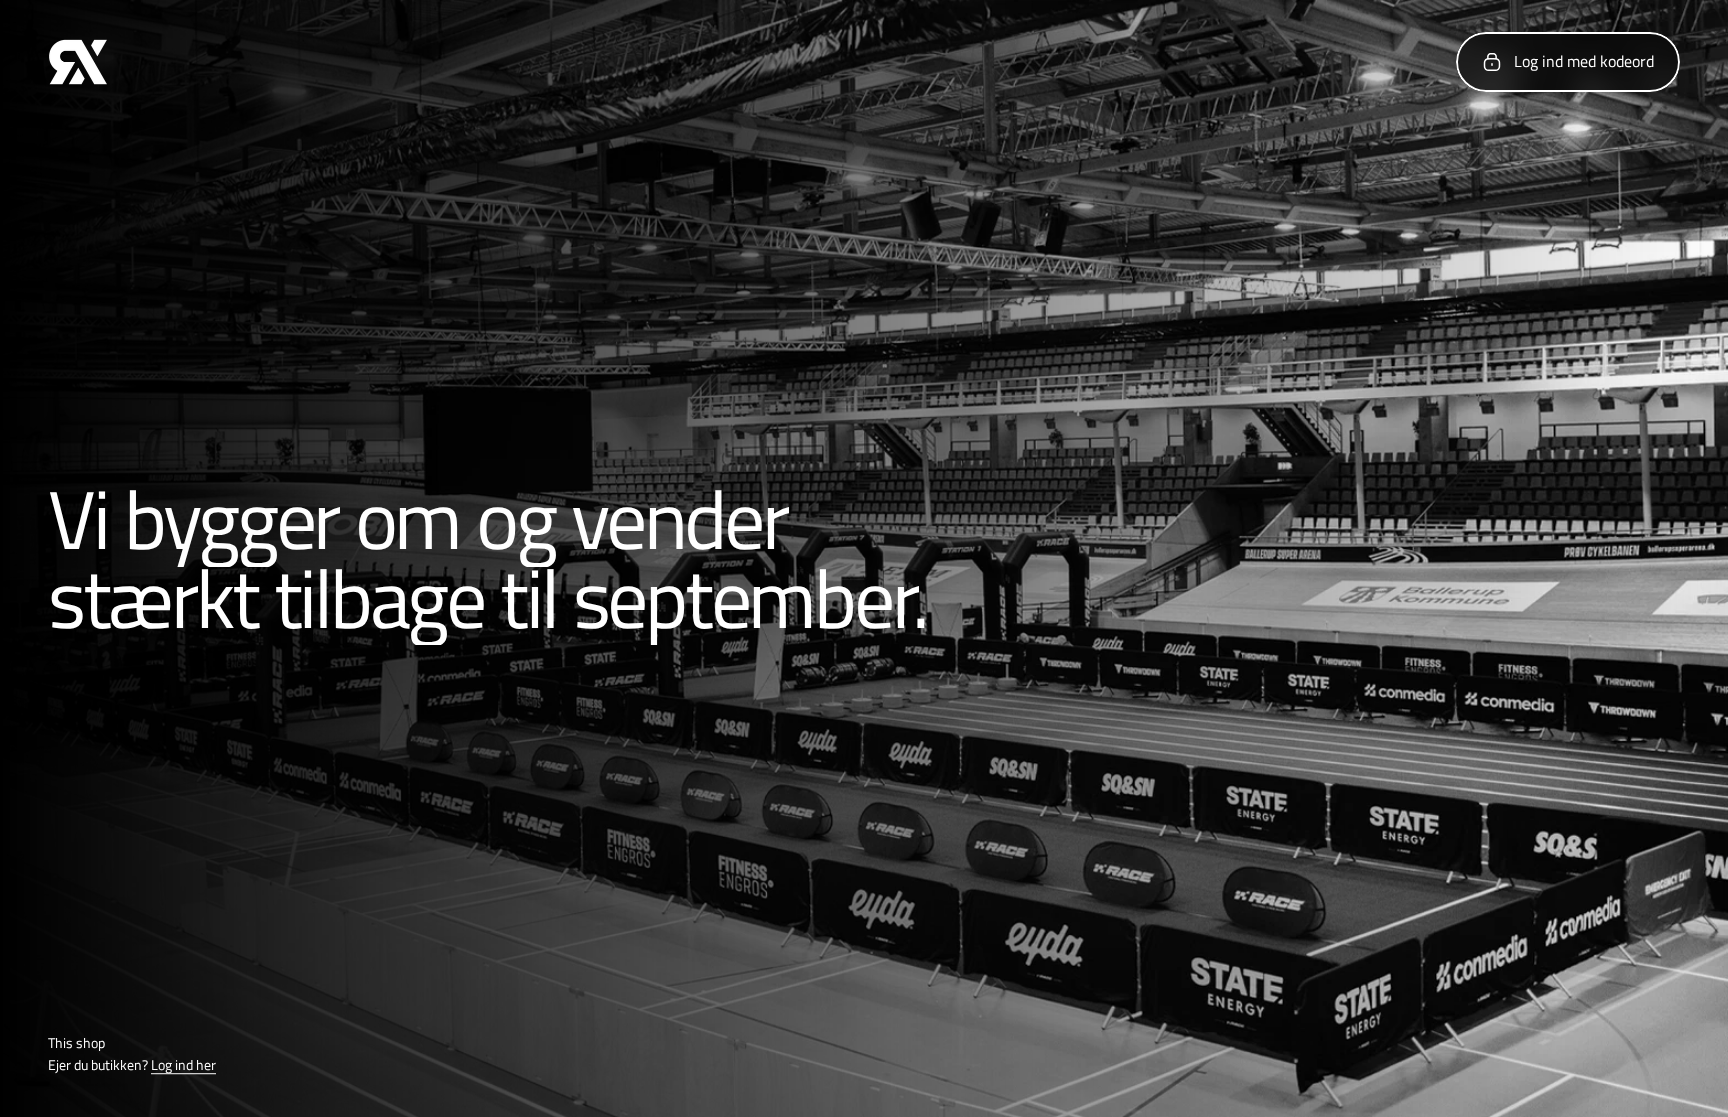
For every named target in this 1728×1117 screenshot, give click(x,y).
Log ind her (183, 1065)
